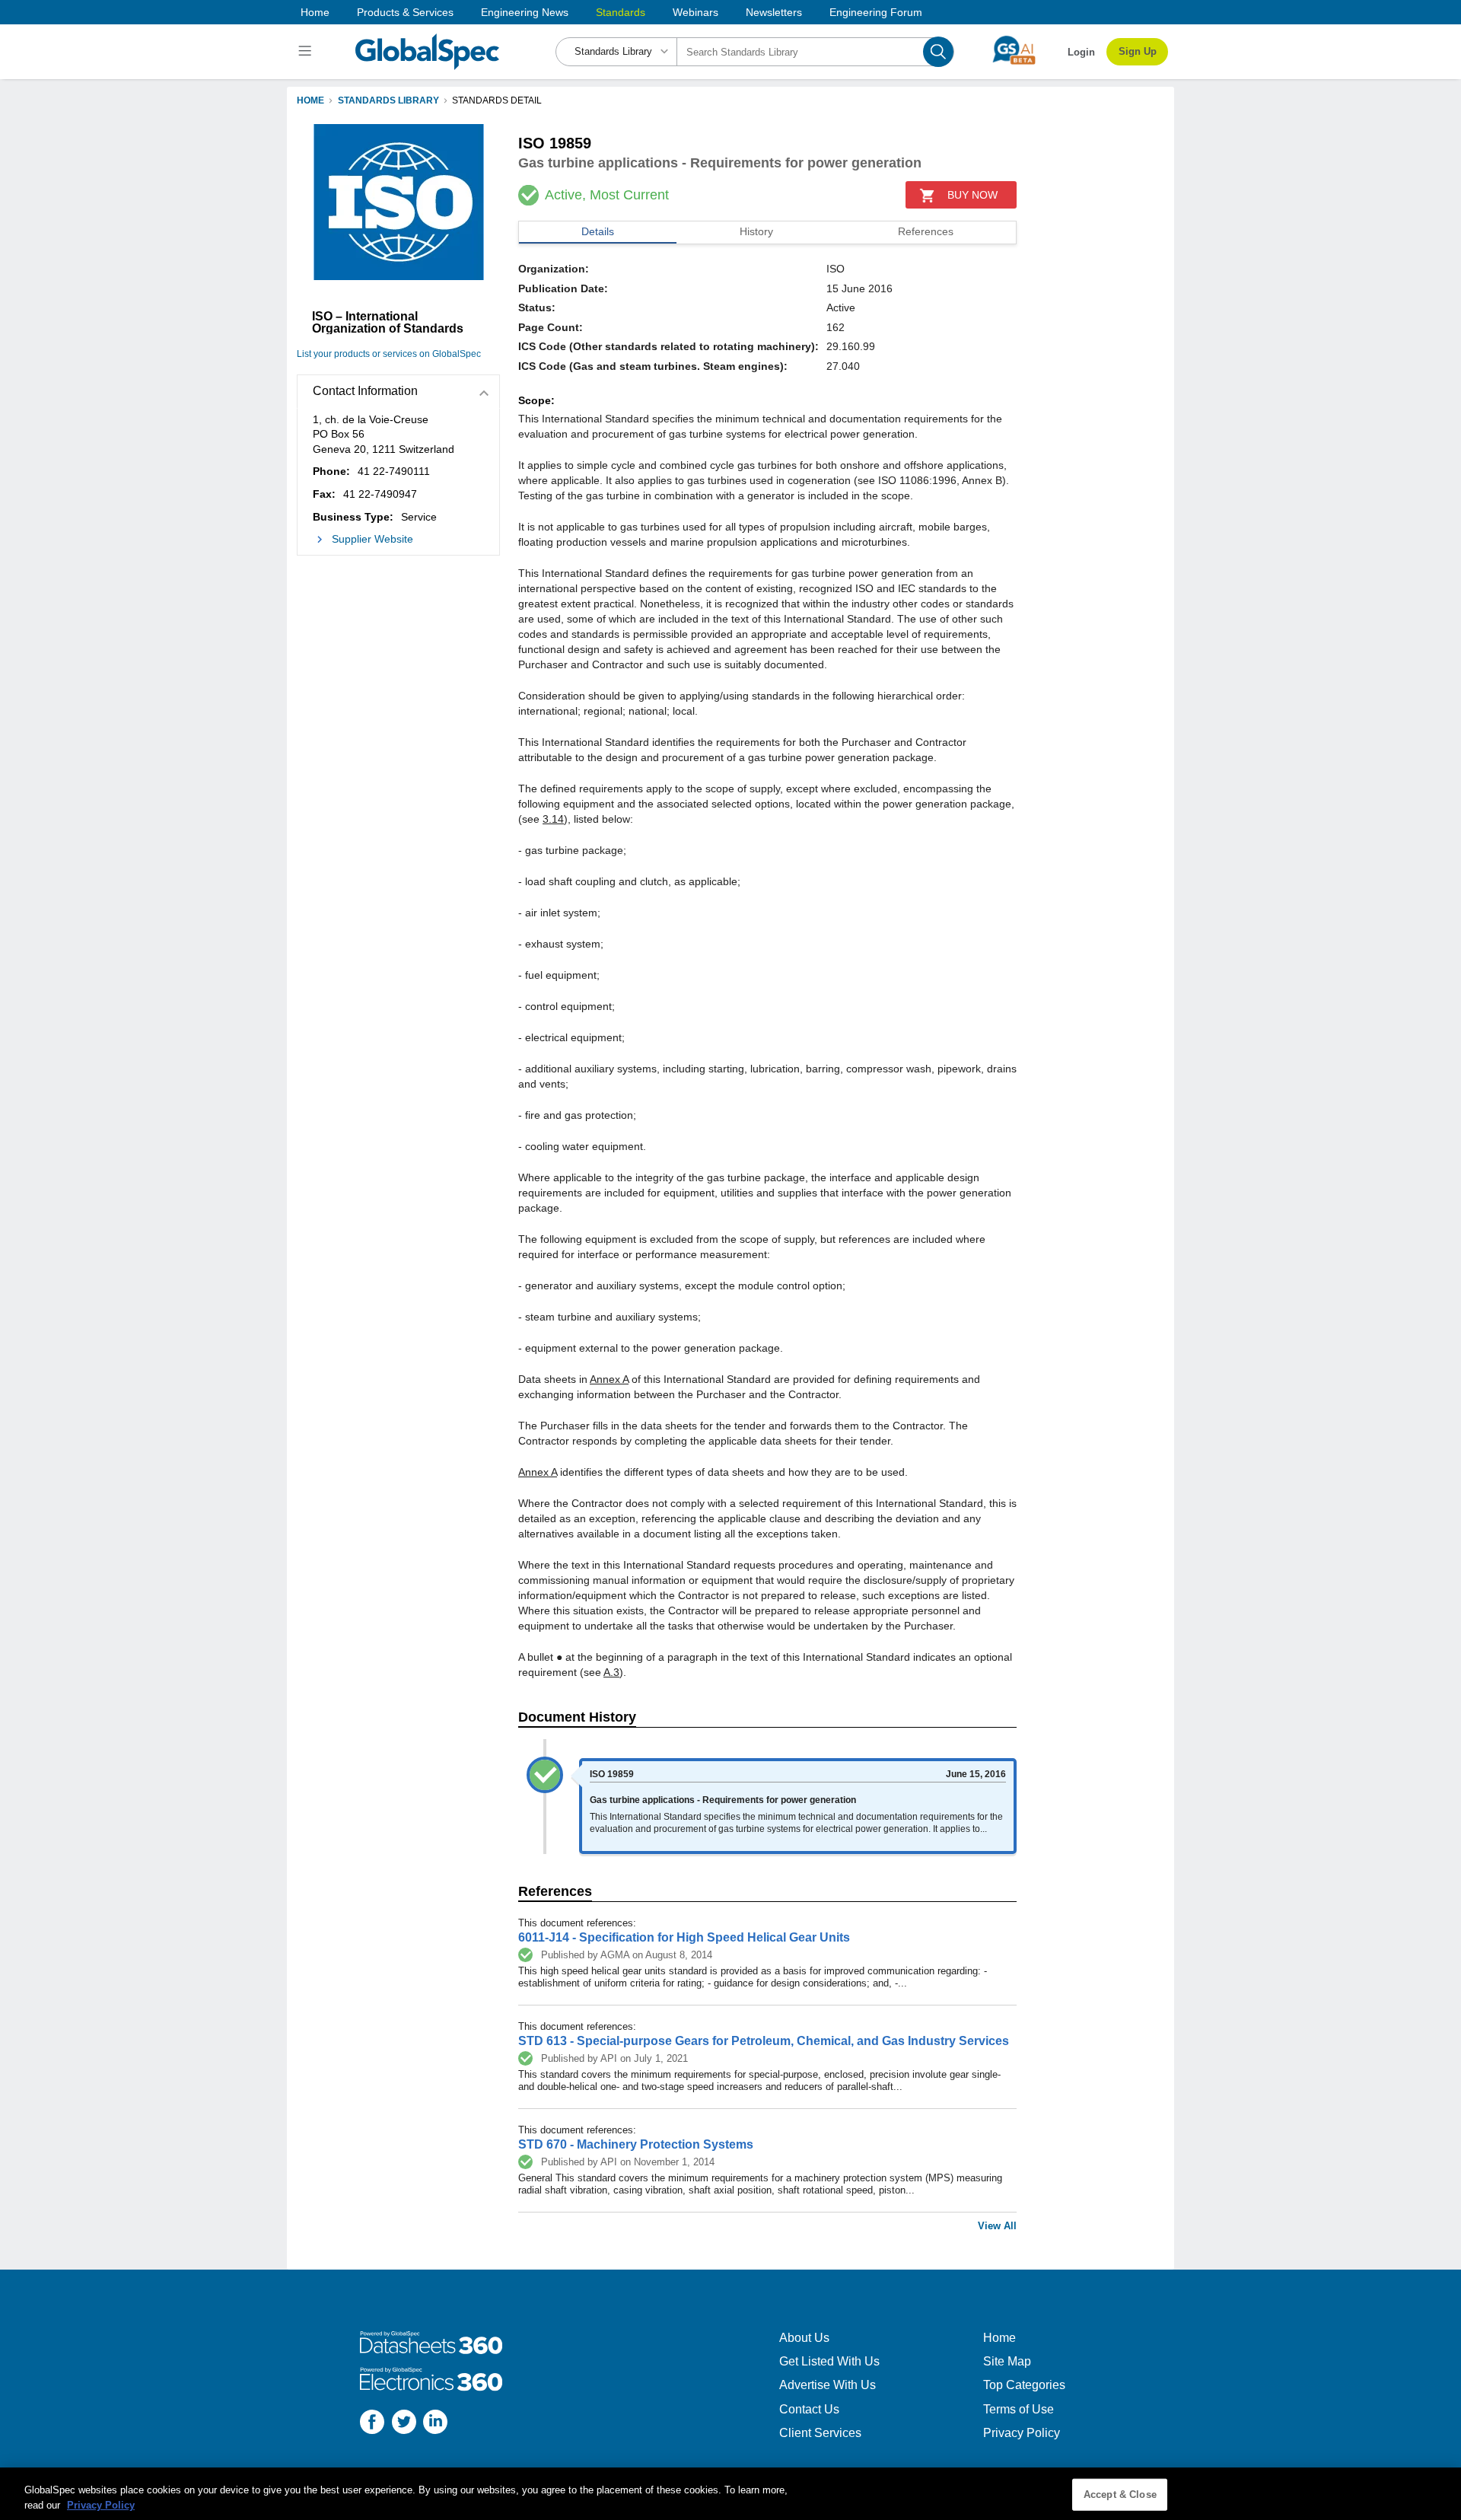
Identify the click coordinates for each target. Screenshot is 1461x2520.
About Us (804, 2338)
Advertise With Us (828, 2385)
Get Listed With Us (829, 2361)
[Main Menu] (307, 52)
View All (997, 2226)
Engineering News (525, 12)
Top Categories (1024, 2385)
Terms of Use (1019, 2409)
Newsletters (774, 12)
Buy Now (972, 195)
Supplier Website (372, 539)
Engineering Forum (876, 12)
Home (315, 12)
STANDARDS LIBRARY (388, 100)
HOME (310, 100)
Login (1081, 52)
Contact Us (809, 2409)
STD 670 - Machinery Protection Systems (636, 2144)
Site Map (1007, 2361)
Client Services (820, 2433)
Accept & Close (1120, 2495)
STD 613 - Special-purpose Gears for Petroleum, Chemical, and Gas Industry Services (764, 2041)
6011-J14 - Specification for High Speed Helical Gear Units (684, 1937)
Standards (621, 12)
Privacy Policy (1022, 2433)
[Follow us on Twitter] (404, 2424)
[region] (730, 2494)
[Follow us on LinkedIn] (435, 2424)
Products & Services (405, 12)
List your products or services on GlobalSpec (389, 354)
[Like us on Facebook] (372, 2424)
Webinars (695, 12)
